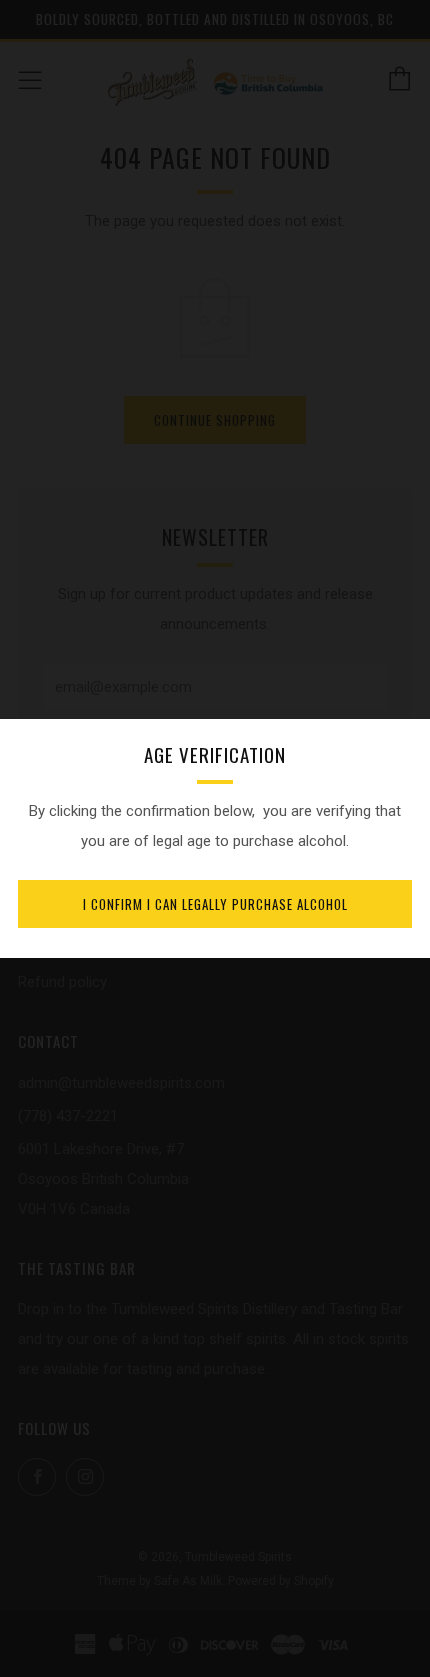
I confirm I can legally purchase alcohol (215, 904)
